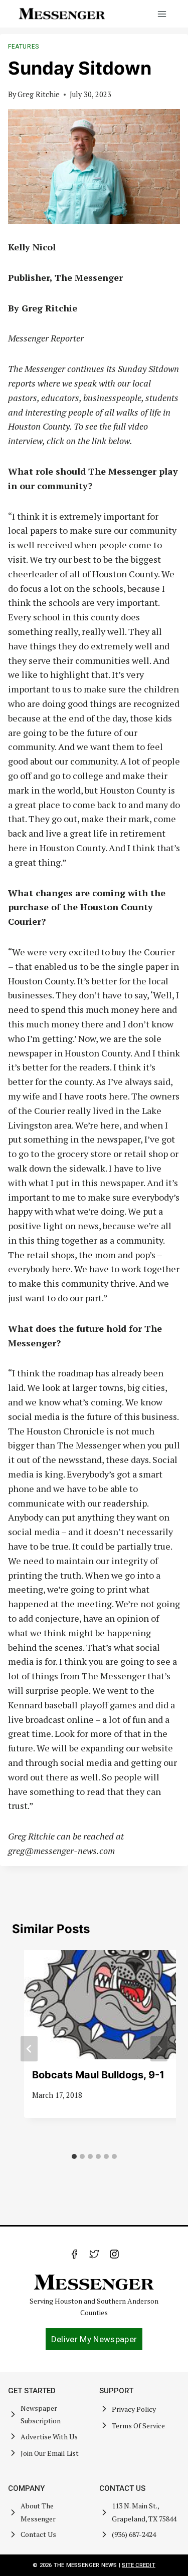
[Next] (159, 2049)
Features (24, 47)
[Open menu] (162, 14)
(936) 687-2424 (134, 2534)
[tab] (74, 2156)
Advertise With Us (49, 2437)
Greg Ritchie (39, 94)
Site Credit (138, 2565)
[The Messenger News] (62, 14)
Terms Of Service (138, 2426)
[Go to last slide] (29, 2049)
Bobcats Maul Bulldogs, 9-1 (98, 2075)
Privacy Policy (134, 2409)
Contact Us (38, 2534)
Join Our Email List (50, 2453)
